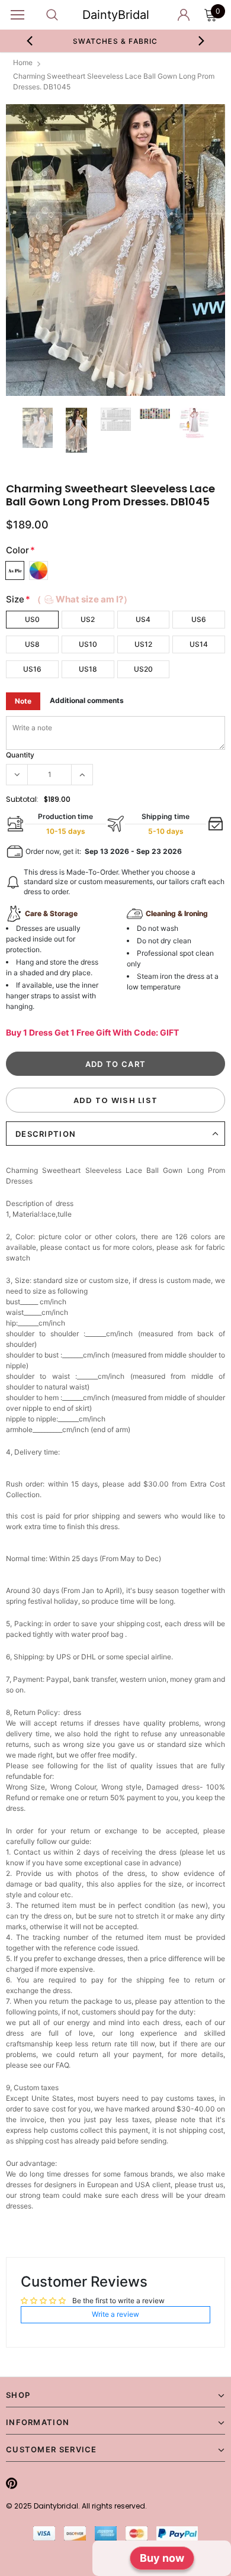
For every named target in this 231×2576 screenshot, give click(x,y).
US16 (32, 669)
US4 (143, 619)
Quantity (20, 755)
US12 (143, 644)
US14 (199, 644)
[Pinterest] (12, 2483)
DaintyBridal (116, 15)
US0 (32, 619)
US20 (143, 669)
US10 (88, 644)
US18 (88, 669)
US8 (32, 644)
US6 (199, 619)
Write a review (115, 2314)
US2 (88, 619)
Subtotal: (22, 799)
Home (23, 62)
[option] (115, 250)
